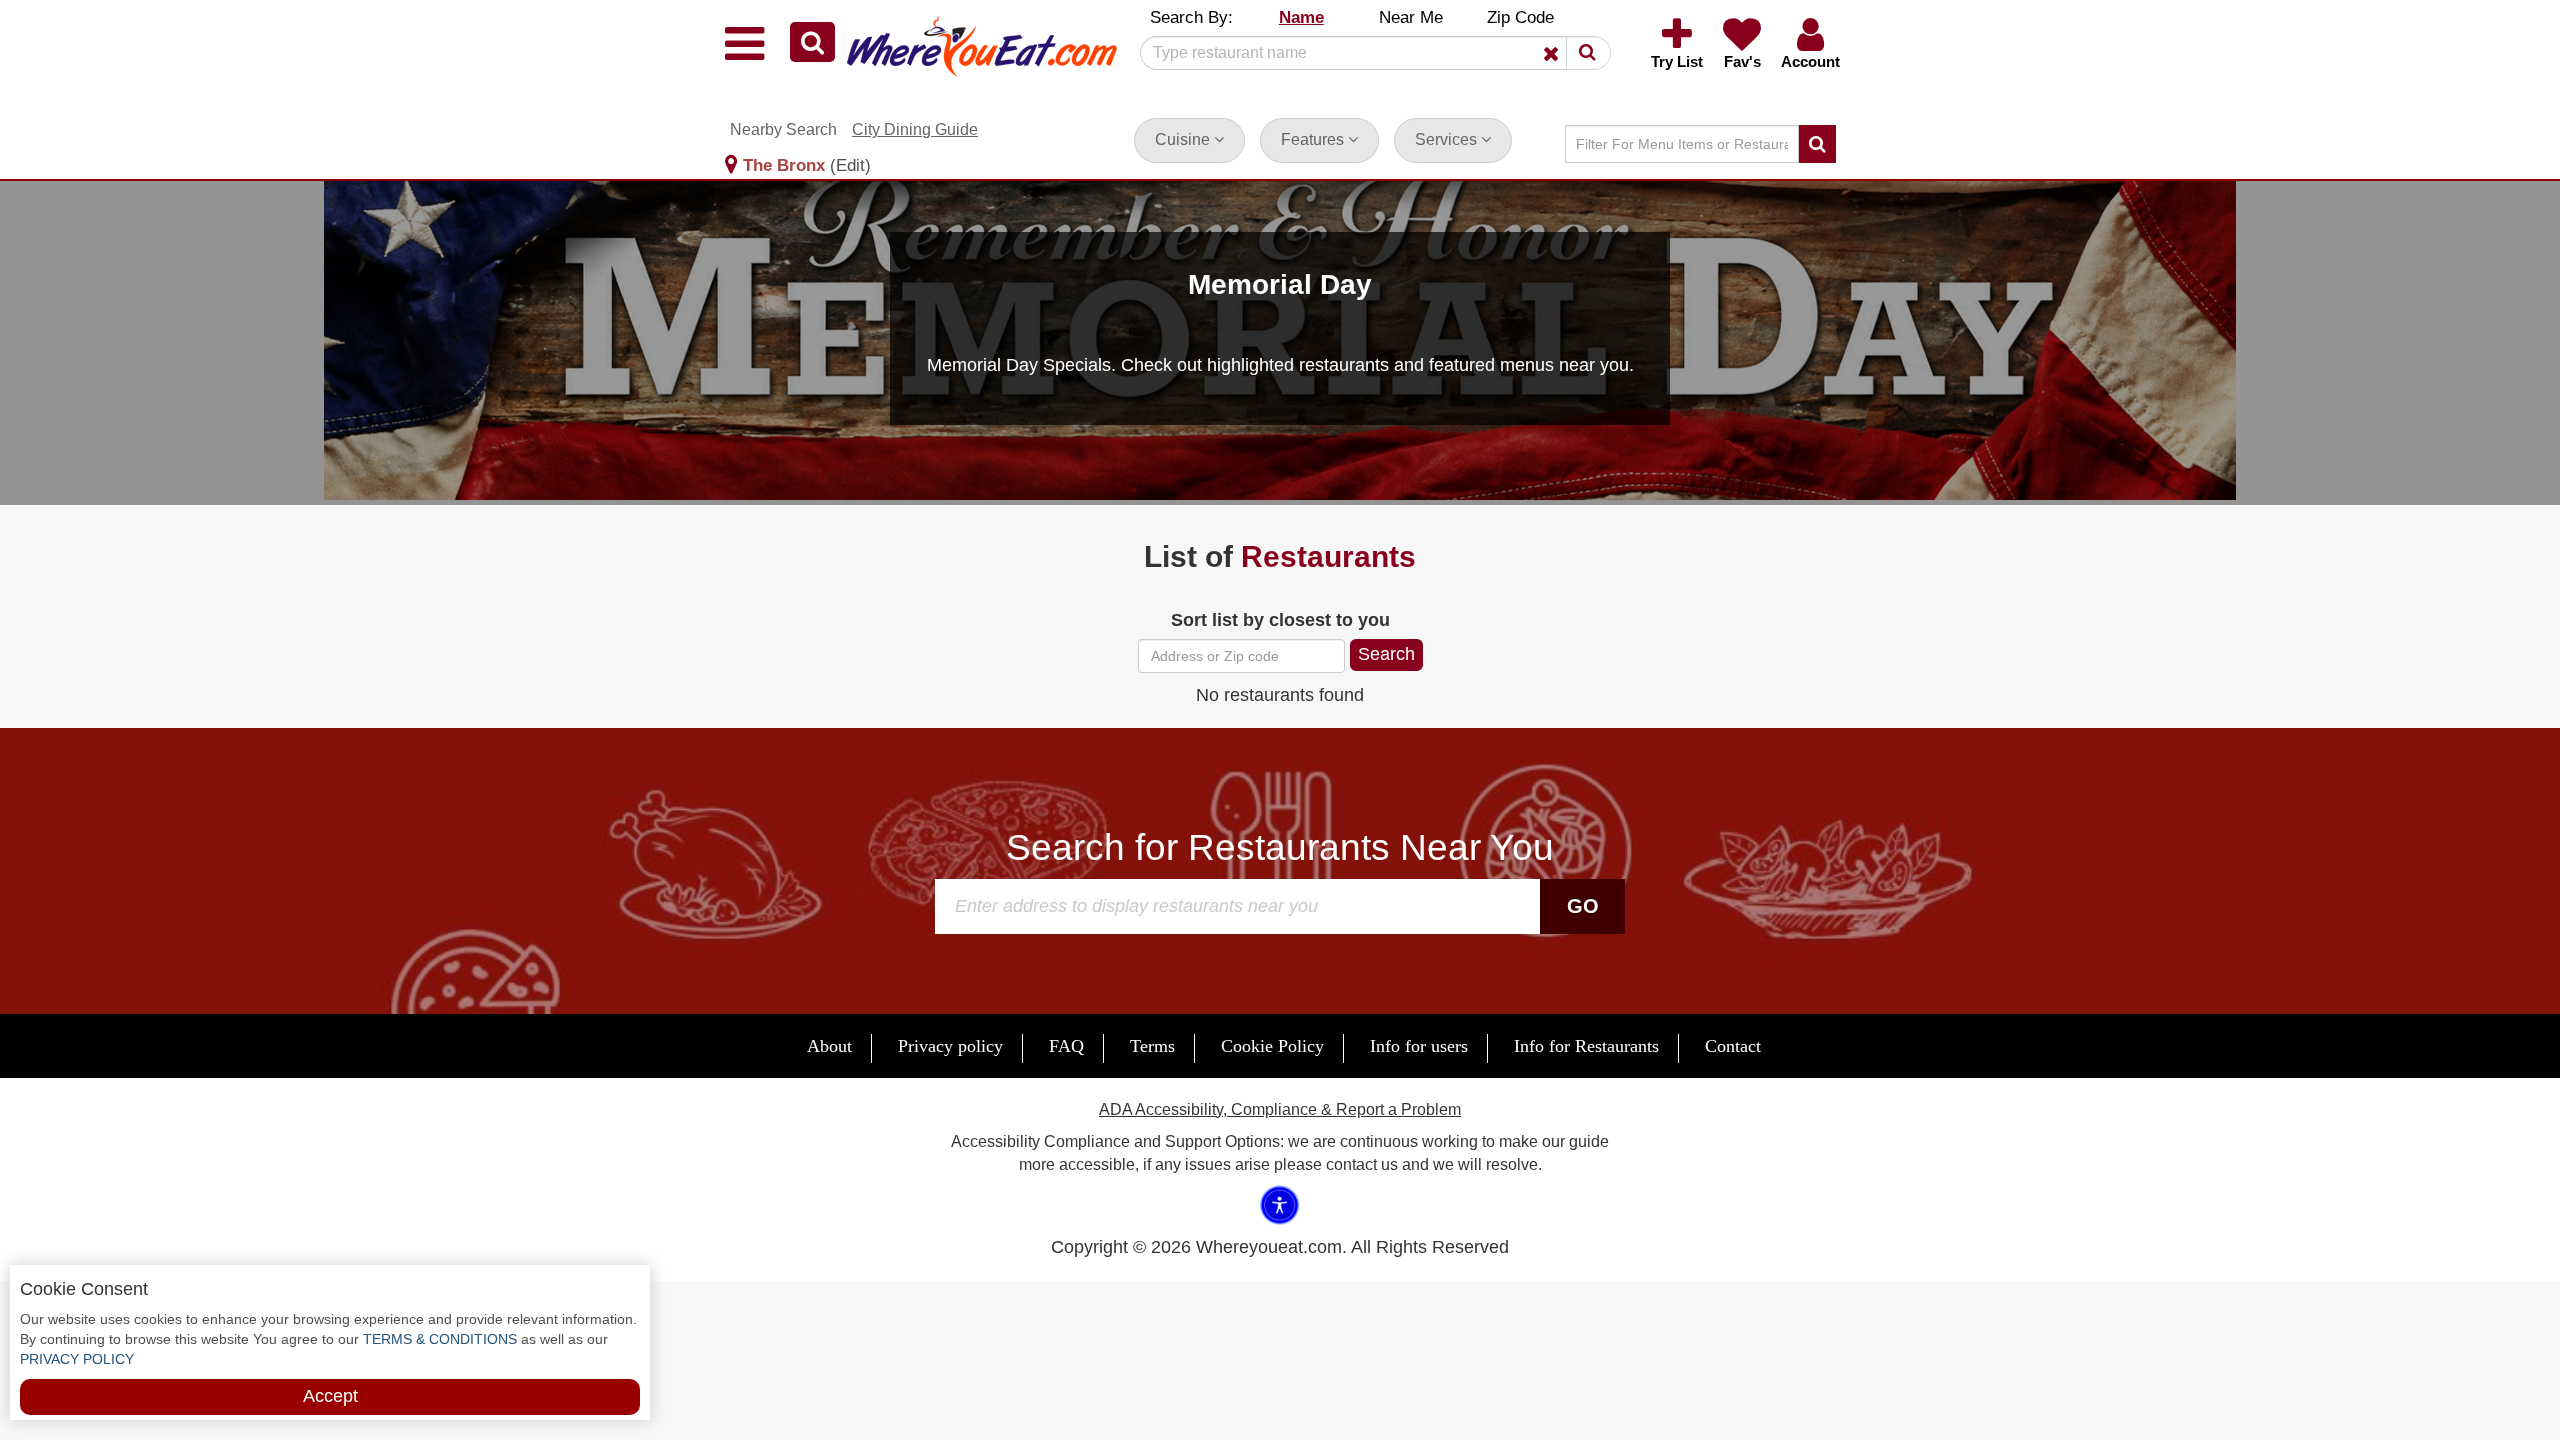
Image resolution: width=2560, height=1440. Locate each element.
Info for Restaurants (1586, 1046)
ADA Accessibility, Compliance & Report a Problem (1280, 1109)
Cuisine (1184, 139)
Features (1314, 139)
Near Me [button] (1411, 17)
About (829, 1046)
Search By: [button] (1191, 17)
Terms (1152, 1046)
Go (1583, 906)
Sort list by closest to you (1280, 620)
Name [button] (1301, 17)
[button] (812, 42)
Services (1448, 139)
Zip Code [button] (1520, 17)
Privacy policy (950, 1046)
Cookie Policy (1272, 1046)
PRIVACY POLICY (77, 1359)
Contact (1733, 1046)
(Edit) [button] (850, 165)
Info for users (1419, 1046)
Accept (330, 1396)
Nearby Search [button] (783, 129)
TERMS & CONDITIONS (438, 1339)
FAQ (1066, 1046)
